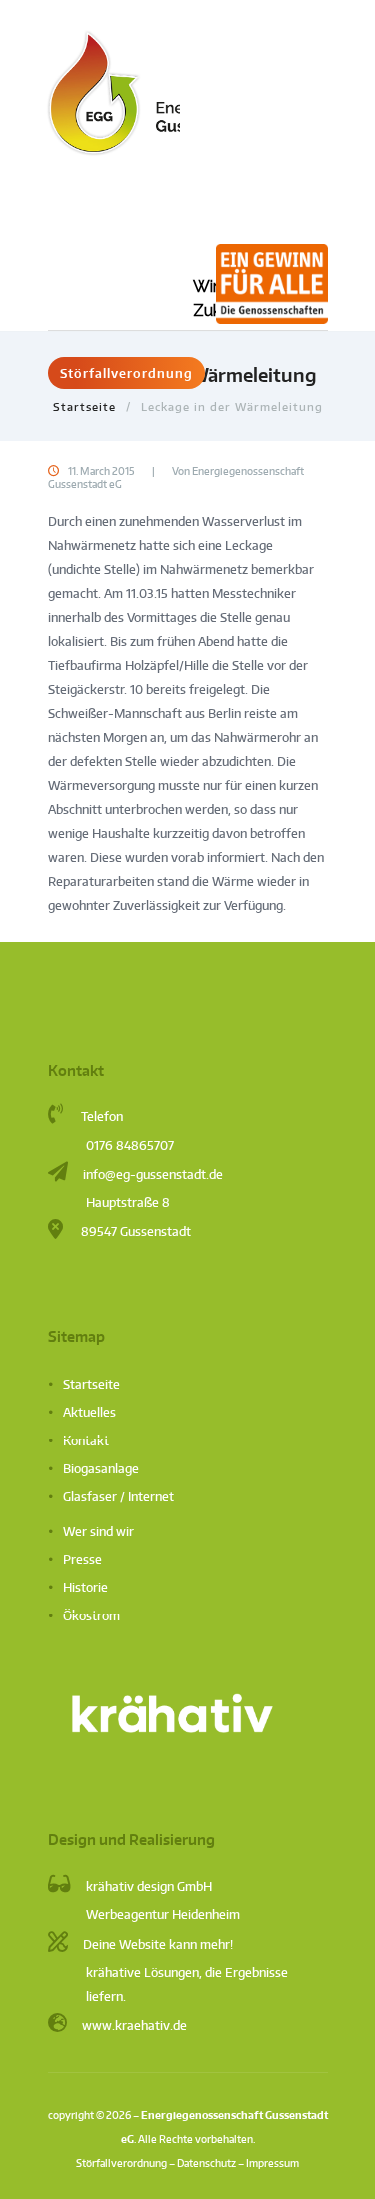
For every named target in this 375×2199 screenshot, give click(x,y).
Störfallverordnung (126, 373)
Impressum (272, 2162)
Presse (82, 1559)
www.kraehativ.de (134, 2025)
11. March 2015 (101, 471)
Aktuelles (89, 1412)
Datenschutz (206, 2162)
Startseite (84, 406)
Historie (85, 1587)
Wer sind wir (98, 1531)
